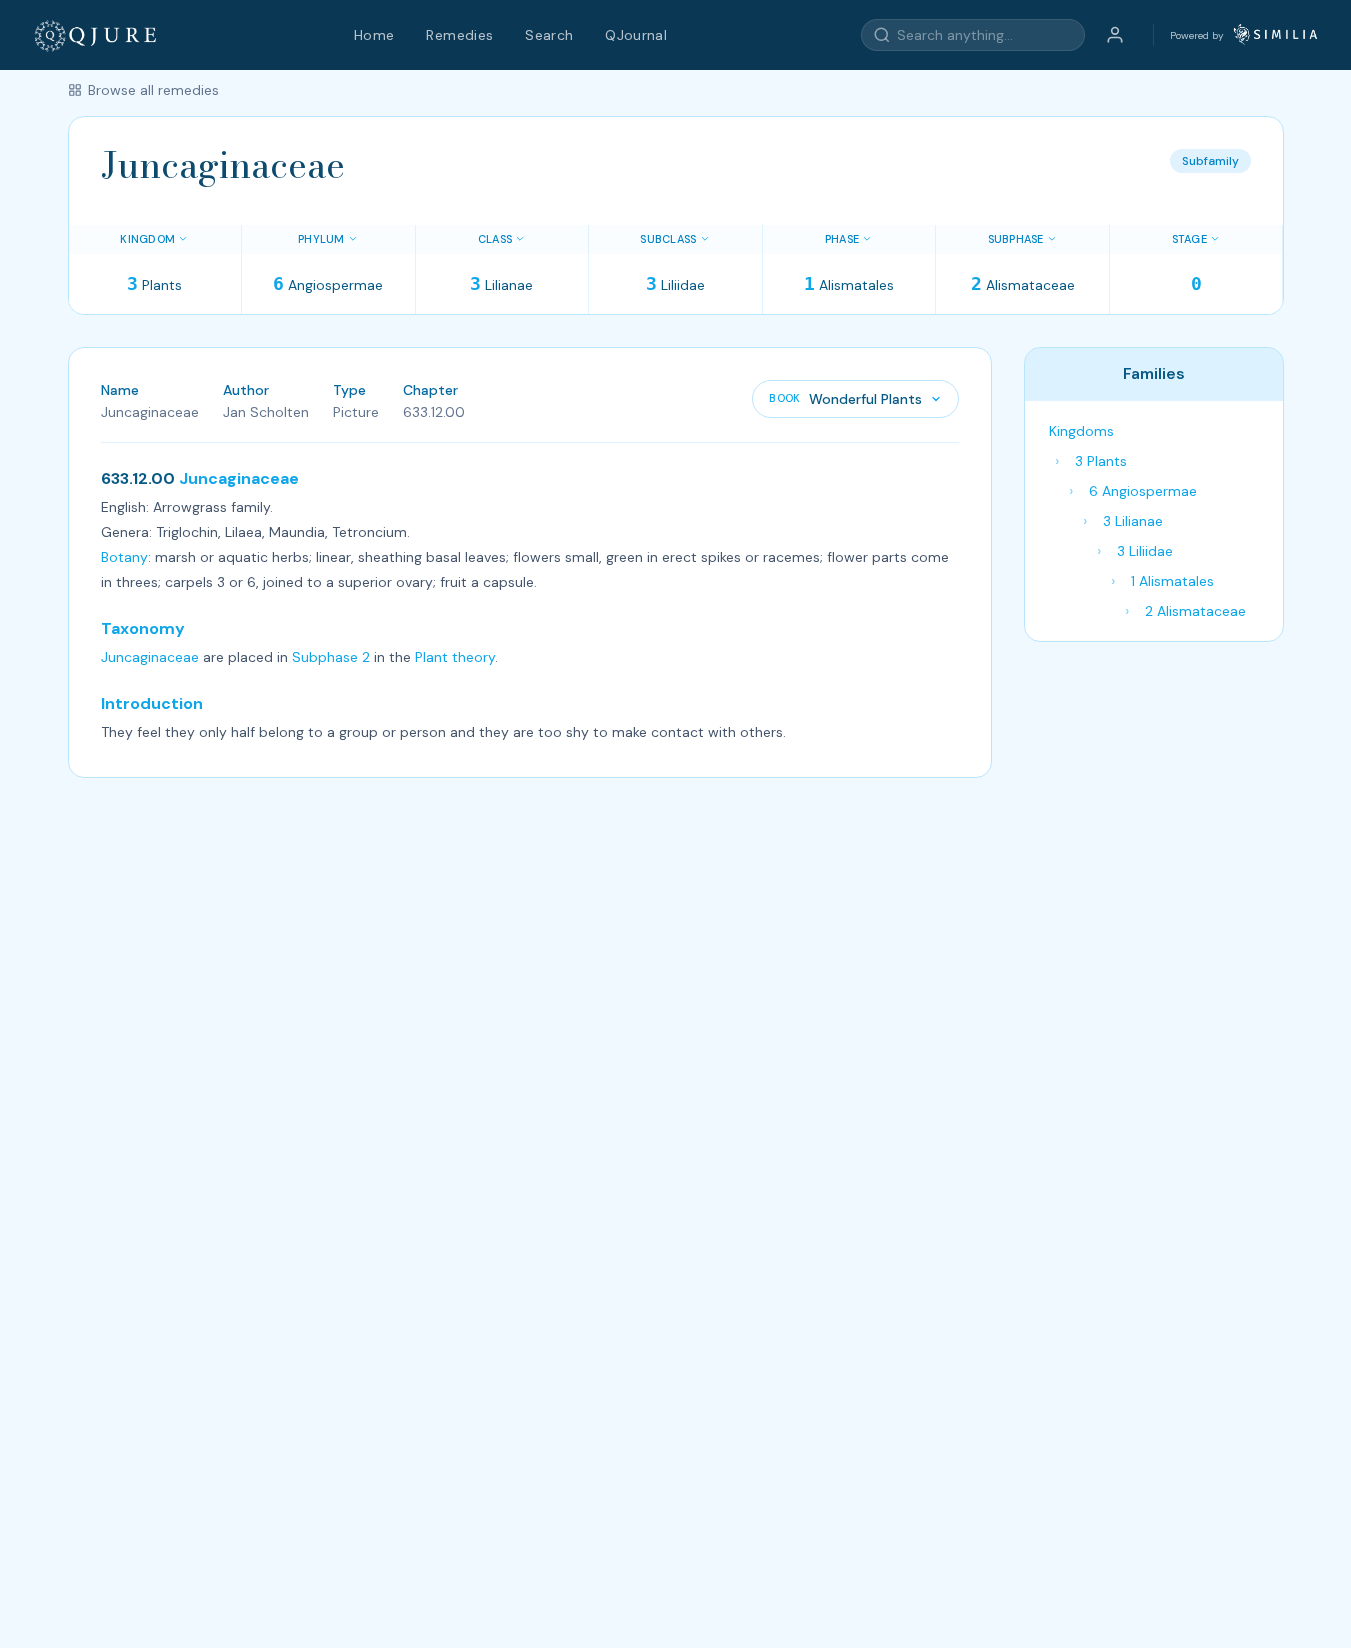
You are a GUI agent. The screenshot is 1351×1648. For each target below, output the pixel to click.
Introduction (152, 703)
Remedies (459, 35)
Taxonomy (143, 628)
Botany (124, 557)
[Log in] (1115, 35)
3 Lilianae (1133, 521)
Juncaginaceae (239, 478)
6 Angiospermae (1143, 491)
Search (549, 35)
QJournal (636, 35)
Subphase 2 (331, 657)
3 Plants (1101, 461)
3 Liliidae (1145, 551)
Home (374, 35)
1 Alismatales (1172, 581)
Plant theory (455, 657)
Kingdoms (1081, 431)
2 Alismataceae (1195, 611)
